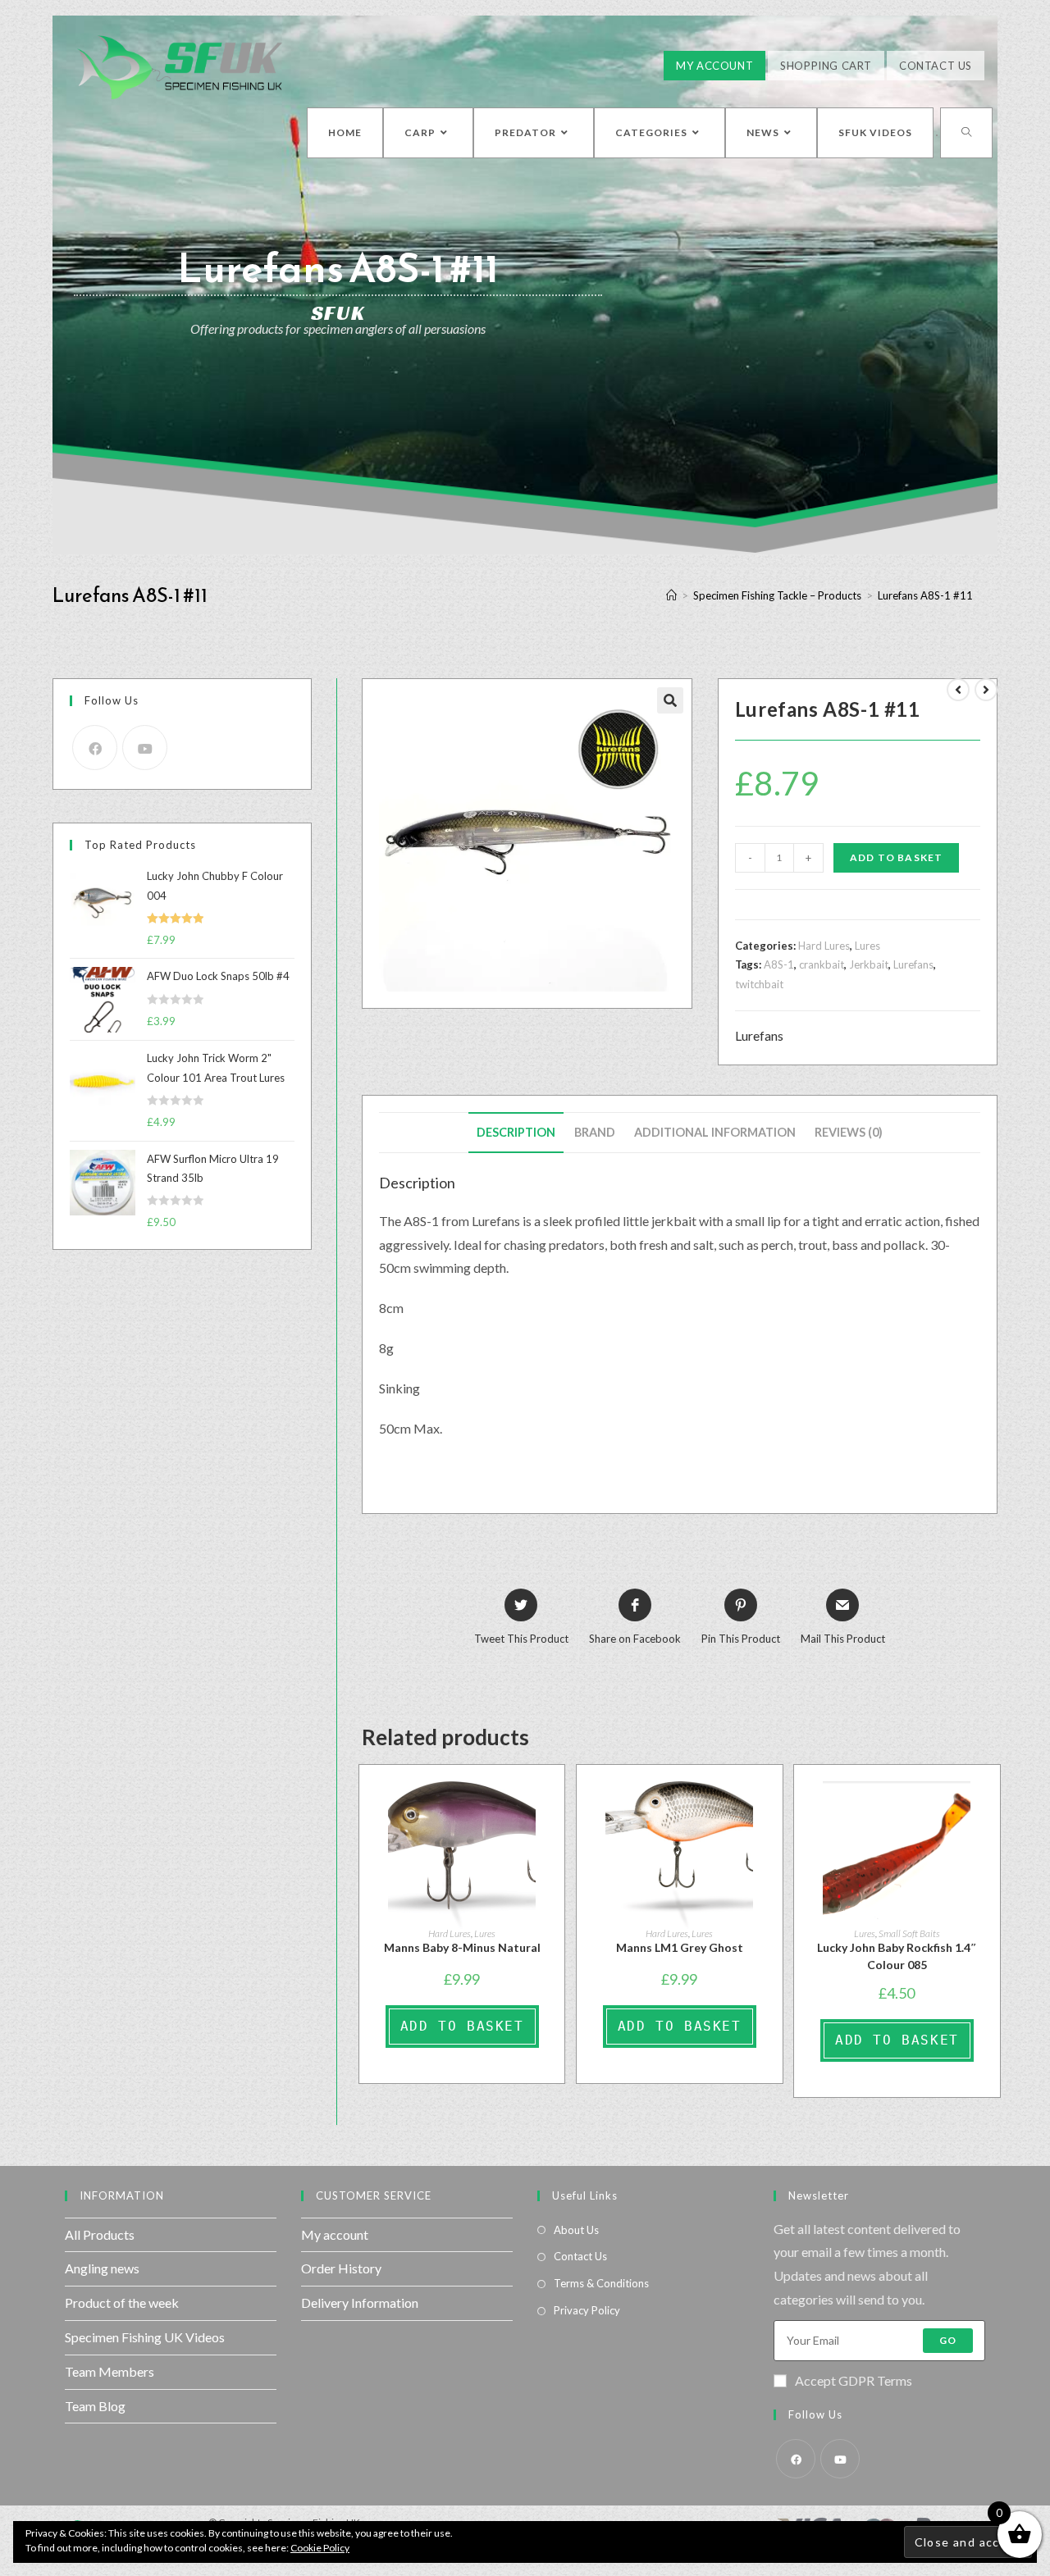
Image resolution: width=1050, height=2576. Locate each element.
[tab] (516, 1133)
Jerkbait (869, 964)
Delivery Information (360, 2302)
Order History (341, 2268)
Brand (595, 1132)
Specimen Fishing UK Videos (145, 2337)
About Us (576, 2230)
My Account (714, 66)
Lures (867, 946)
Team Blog (95, 2406)
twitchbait (759, 984)
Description (516, 1132)
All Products (100, 2234)
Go (948, 2340)
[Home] (671, 595)
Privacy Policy (587, 2310)
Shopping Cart (826, 66)
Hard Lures (824, 946)
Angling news (102, 2268)
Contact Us (936, 66)
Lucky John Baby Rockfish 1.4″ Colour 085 (897, 1956)
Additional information (715, 1132)
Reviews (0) (849, 1132)
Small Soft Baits (909, 1933)
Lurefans (913, 964)
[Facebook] (95, 748)
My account (335, 2234)
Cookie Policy (320, 2548)
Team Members (110, 2371)
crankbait (822, 964)
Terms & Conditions (601, 2283)
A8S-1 (779, 964)
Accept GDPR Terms (854, 2380)
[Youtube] (145, 748)
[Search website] (966, 133)
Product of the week (122, 2302)
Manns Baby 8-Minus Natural (462, 1947)
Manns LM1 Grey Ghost (680, 1947)
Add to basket (897, 857)
